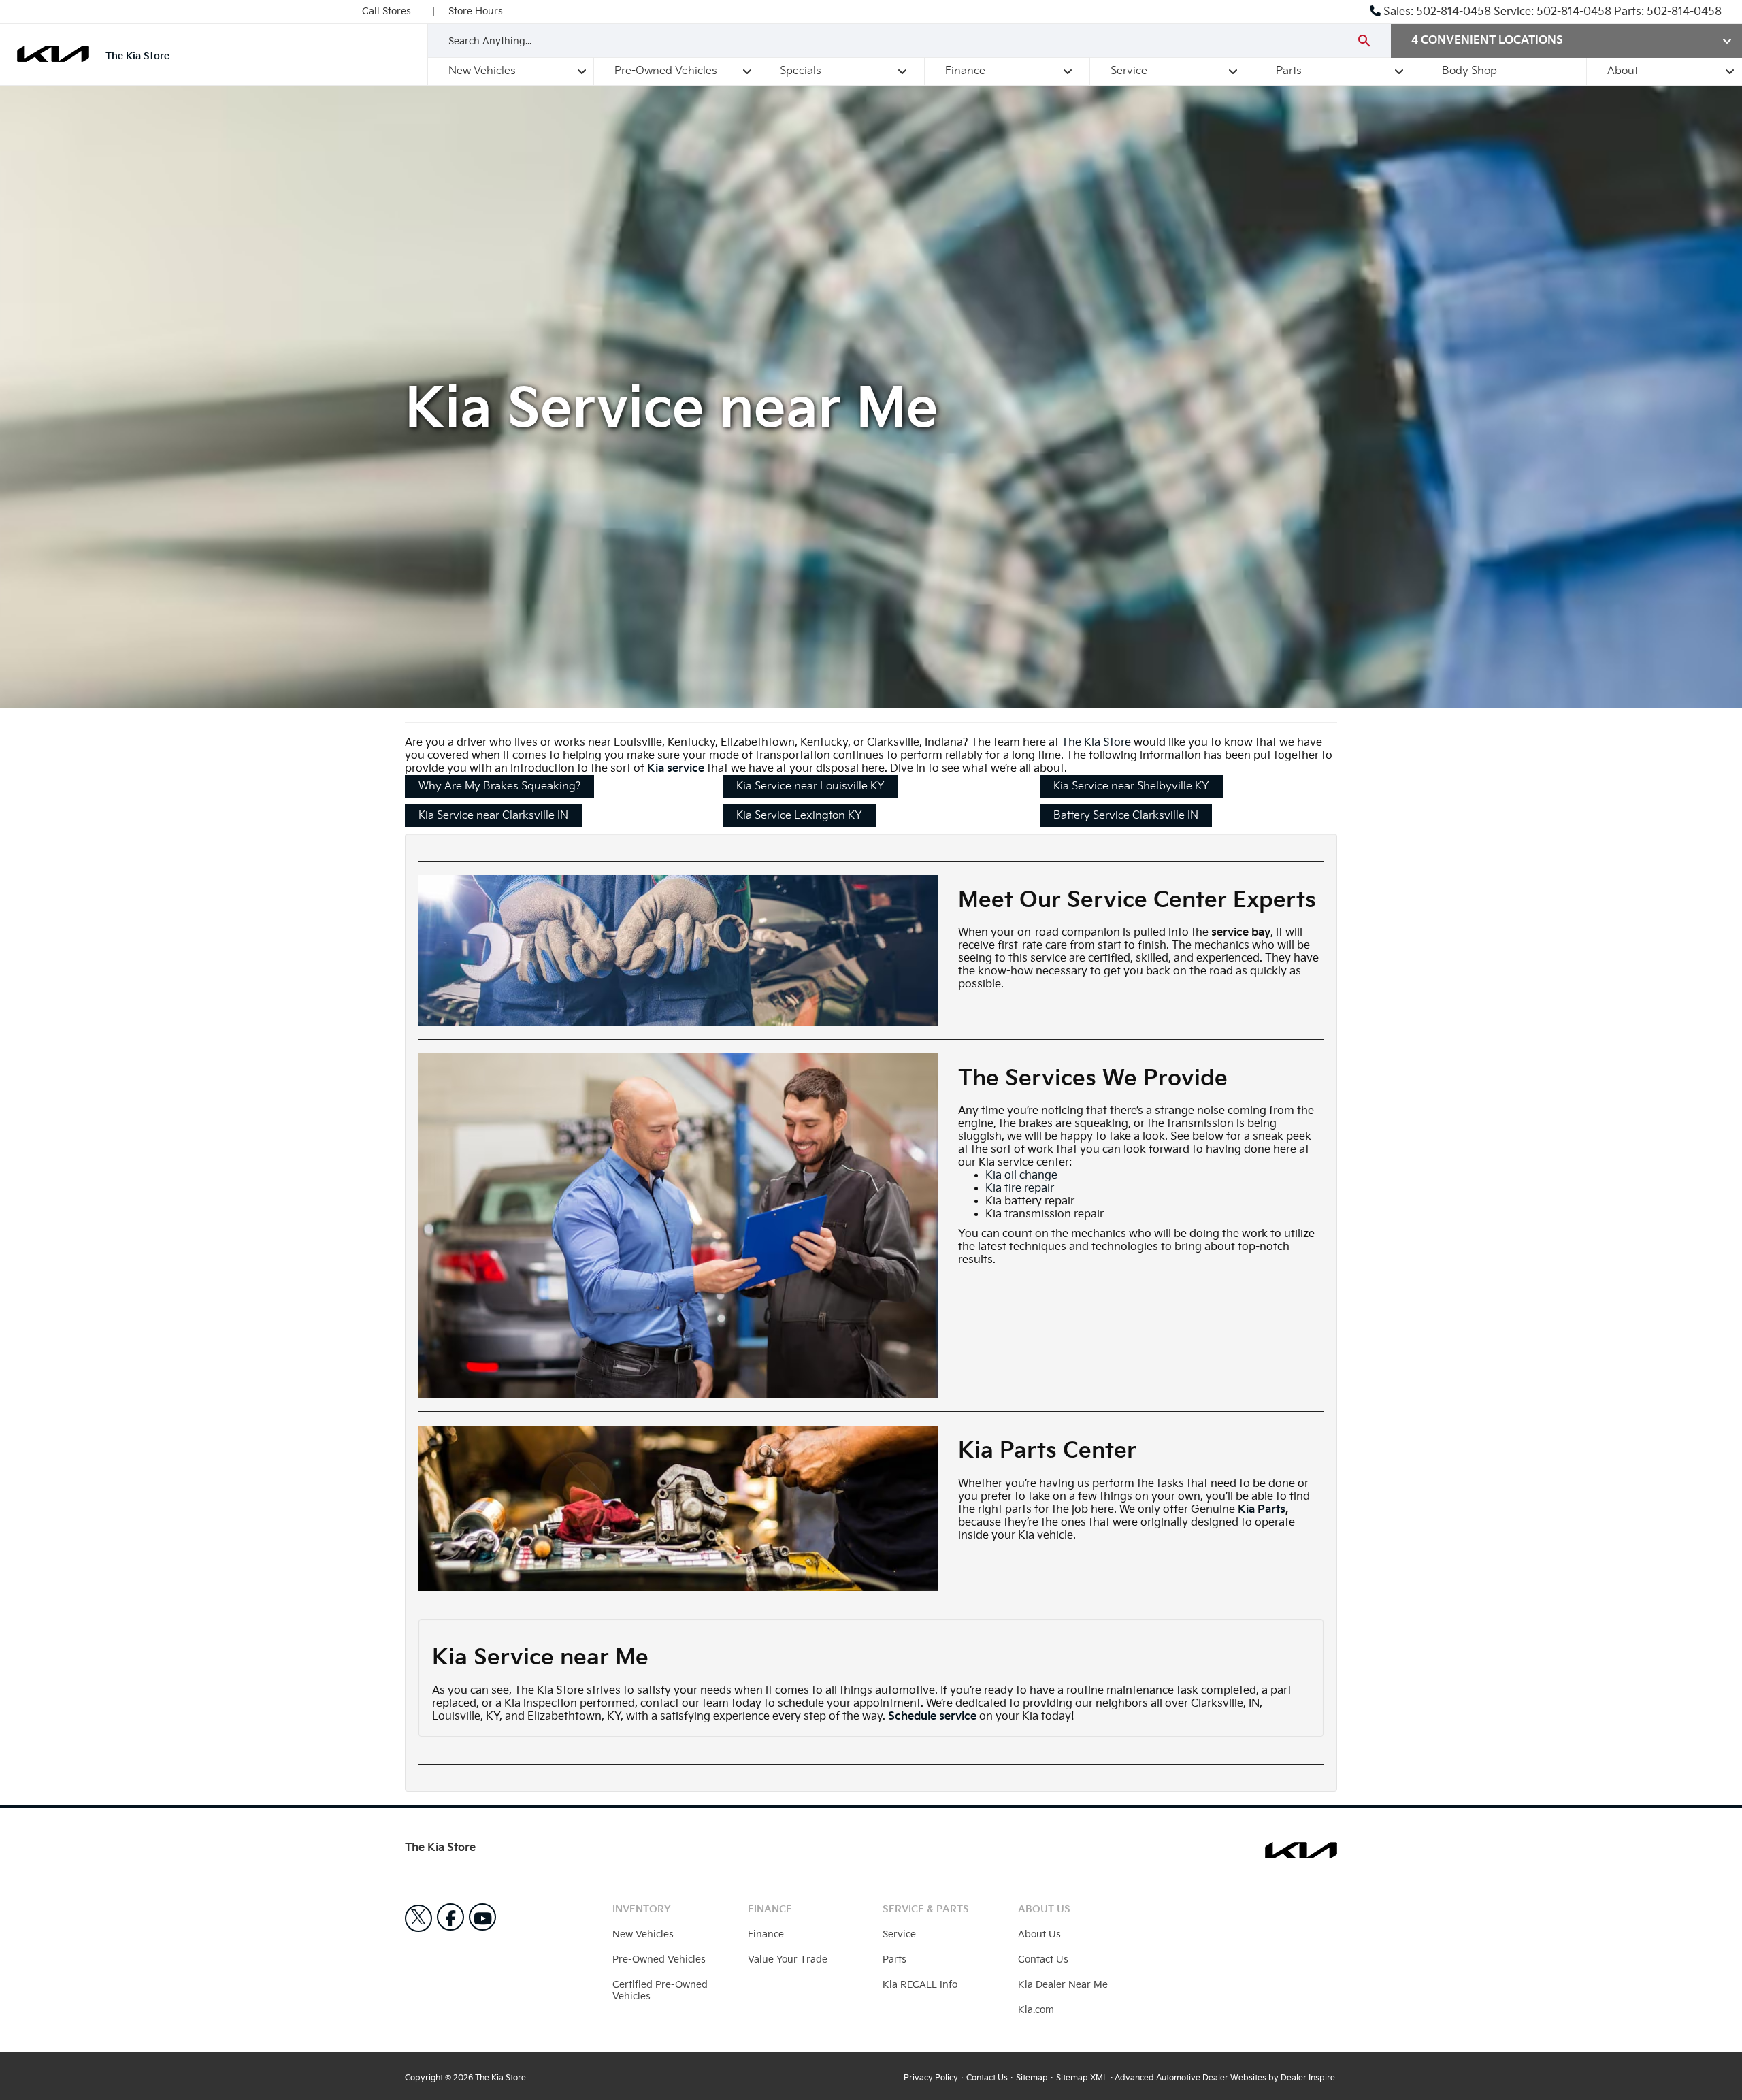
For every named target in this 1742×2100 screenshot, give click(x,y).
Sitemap (1032, 2078)
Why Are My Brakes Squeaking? (499, 786)
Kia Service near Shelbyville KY (1131, 786)
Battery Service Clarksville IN (1126, 816)
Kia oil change (1021, 1176)
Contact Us (1043, 1959)
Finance (965, 71)
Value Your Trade (788, 1959)
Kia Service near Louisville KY (810, 786)
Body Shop (1469, 71)
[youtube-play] (482, 1917)
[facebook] (450, 1917)
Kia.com (1036, 2010)
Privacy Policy (931, 2078)
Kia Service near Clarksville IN (493, 816)
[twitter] (418, 1918)
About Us (1039, 1934)
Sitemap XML (1082, 2078)
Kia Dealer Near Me (1063, 1985)
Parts (1289, 71)
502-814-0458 (1453, 12)
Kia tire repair (1020, 1188)
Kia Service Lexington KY (799, 816)
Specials (801, 71)
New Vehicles (482, 71)
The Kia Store (1096, 743)
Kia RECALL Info (920, 1985)
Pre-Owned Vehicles (666, 71)
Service (1129, 71)
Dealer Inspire (1308, 2078)
